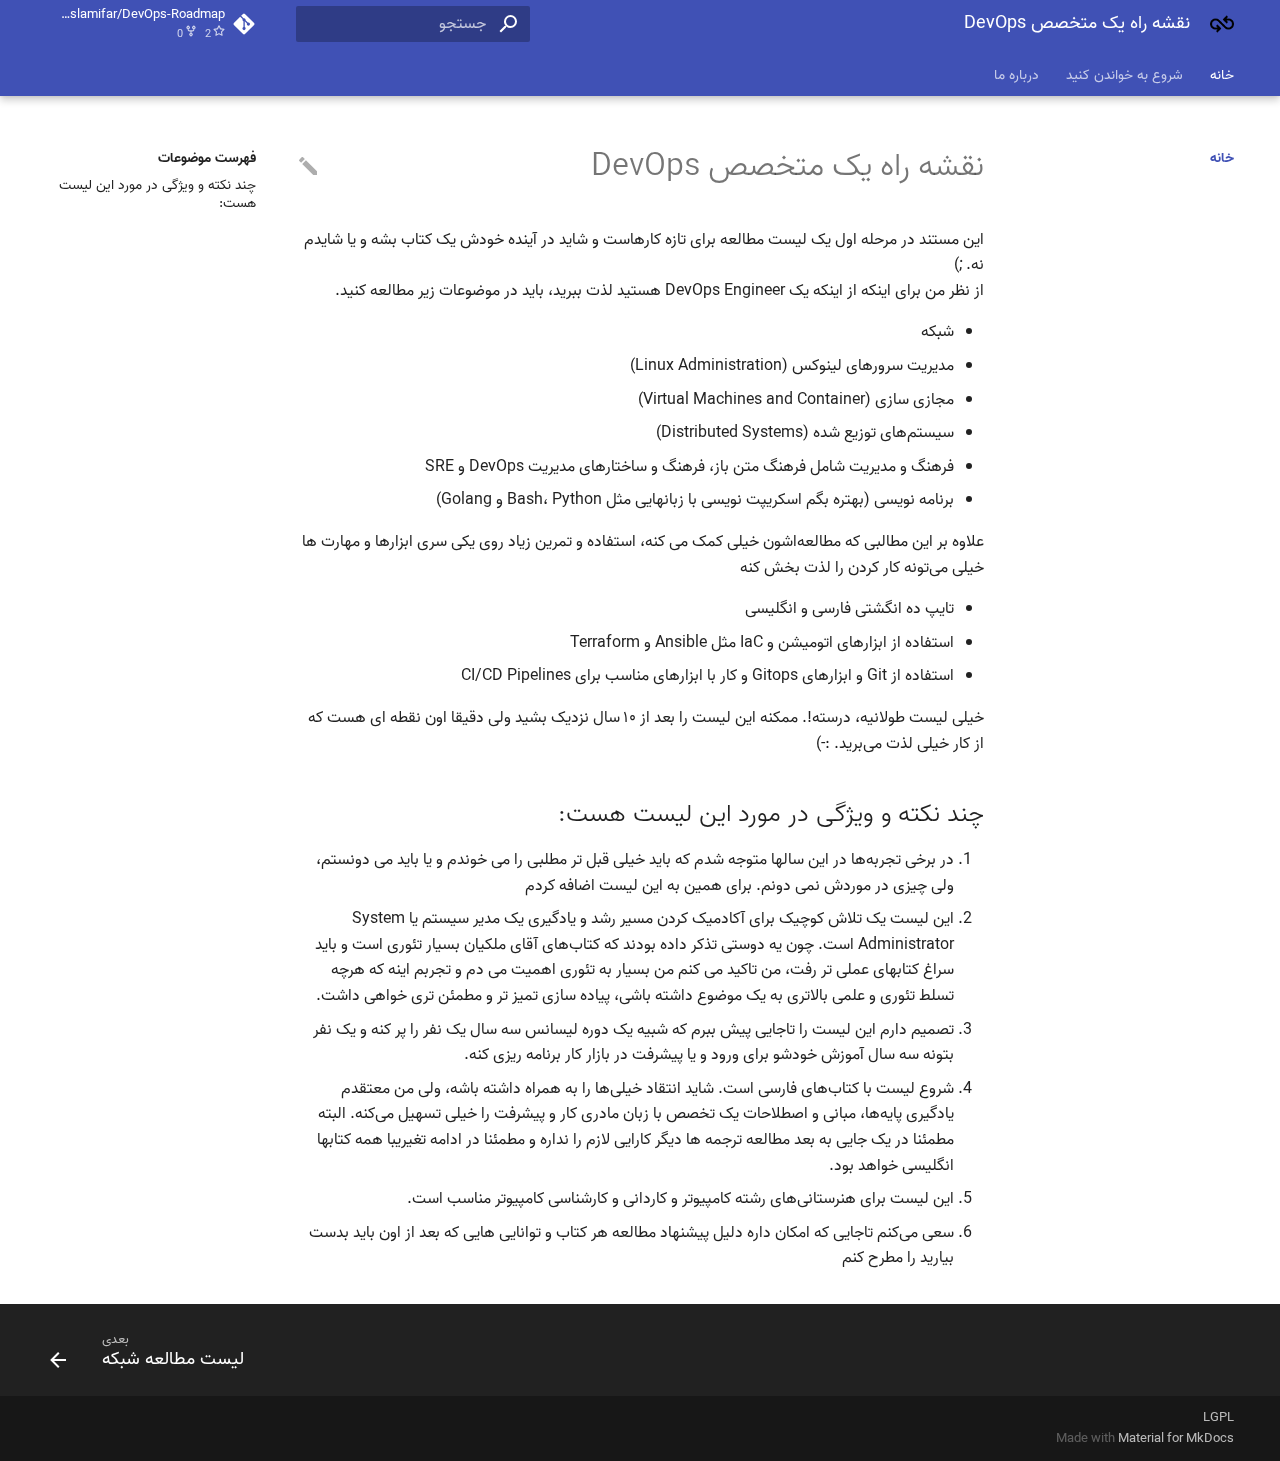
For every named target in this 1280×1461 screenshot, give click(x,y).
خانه (1222, 75)
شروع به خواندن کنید (1124, 75)
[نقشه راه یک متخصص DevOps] (1222, 24)
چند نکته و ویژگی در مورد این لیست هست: (157, 195)
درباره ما (1016, 75)
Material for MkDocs (1176, 1438)
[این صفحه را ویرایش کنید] (308, 167)
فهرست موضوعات (207, 159)
